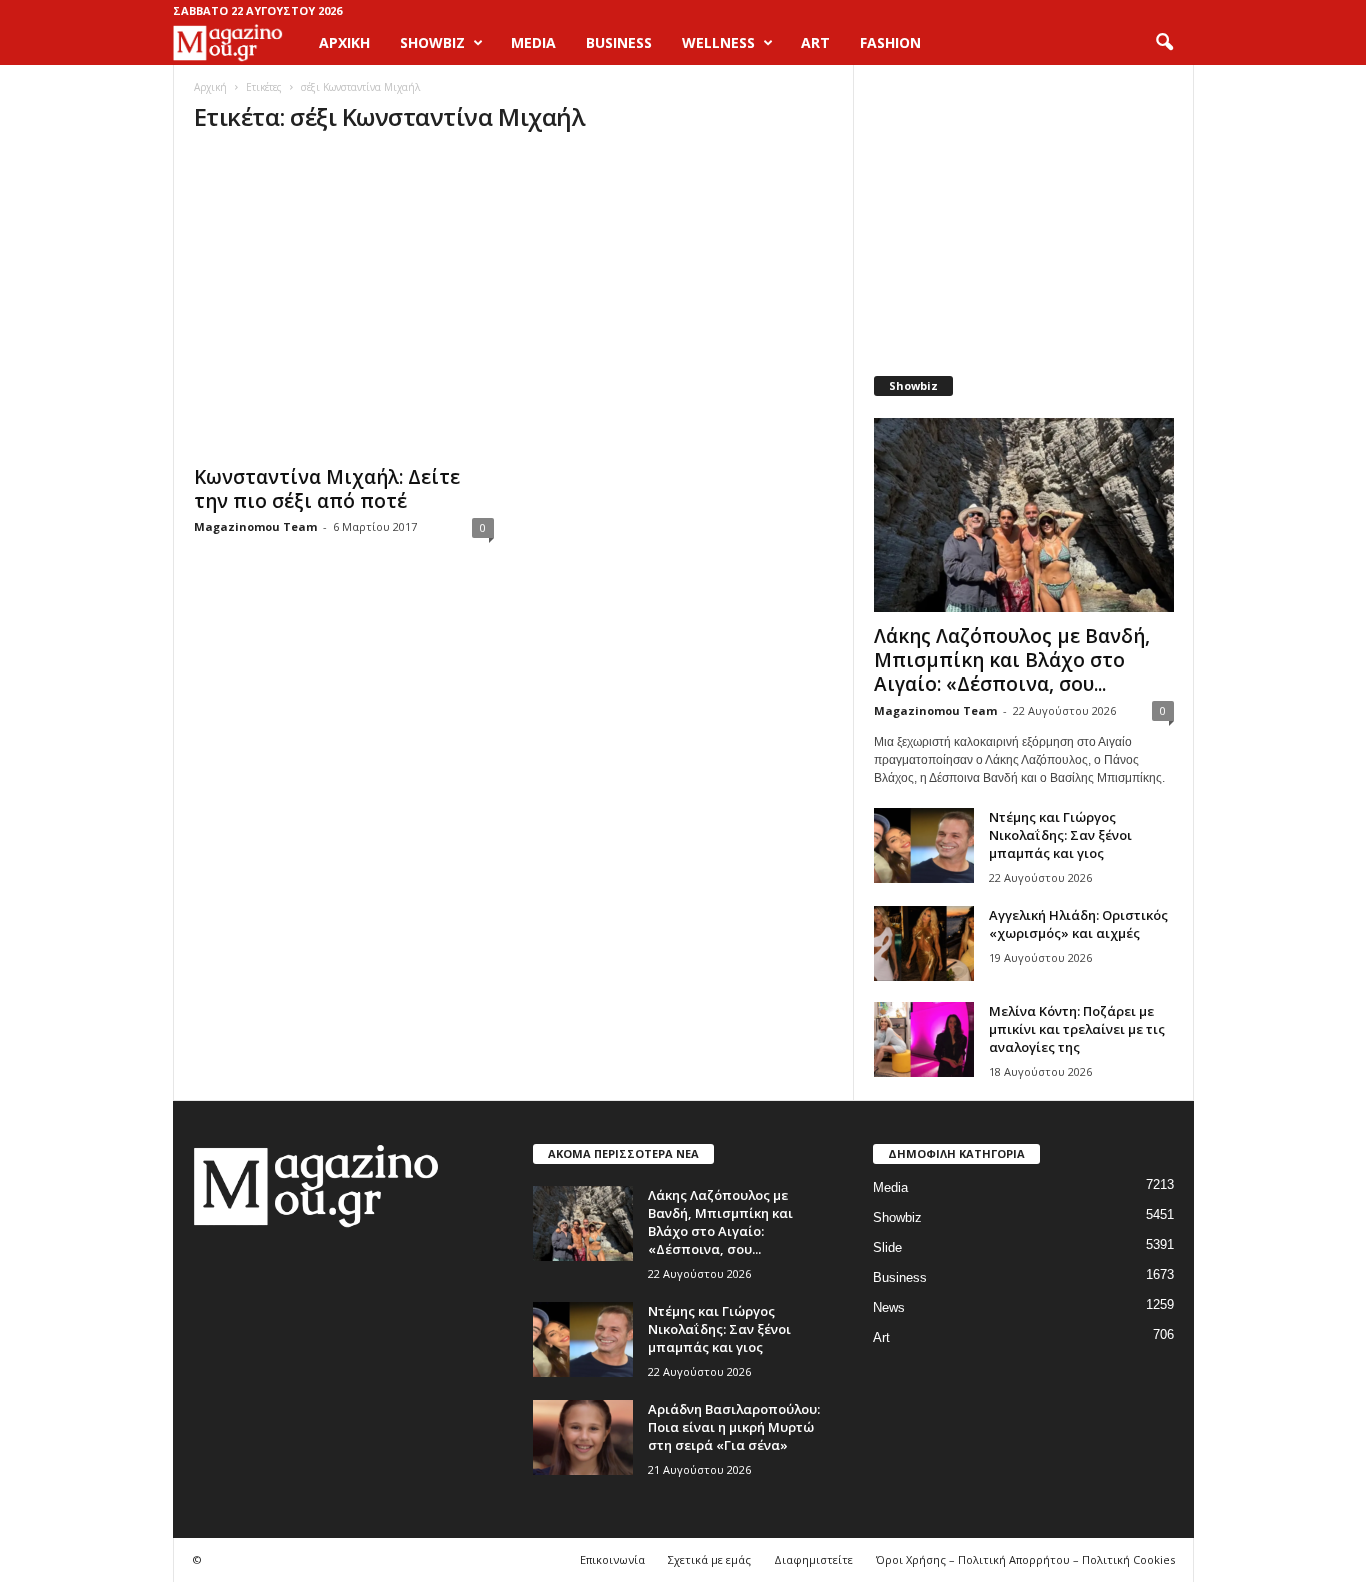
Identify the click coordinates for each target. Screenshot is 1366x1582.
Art (881, 1337)
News (889, 1307)
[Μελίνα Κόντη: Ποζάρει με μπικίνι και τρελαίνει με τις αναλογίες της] (924, 1039)
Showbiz (897, 1217)
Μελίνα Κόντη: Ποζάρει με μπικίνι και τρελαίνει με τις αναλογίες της (1077, 1029)
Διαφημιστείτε (813, 1559)
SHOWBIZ (432, 42)
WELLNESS (718, 42)
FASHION (890, 42)
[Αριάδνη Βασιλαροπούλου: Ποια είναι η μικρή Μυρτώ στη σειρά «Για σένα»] (583, 1437)
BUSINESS (619, 42)
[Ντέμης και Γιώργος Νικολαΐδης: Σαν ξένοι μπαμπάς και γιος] (924, 845)
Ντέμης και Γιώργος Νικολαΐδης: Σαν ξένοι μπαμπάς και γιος (1060, 835)
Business (900, 1277)
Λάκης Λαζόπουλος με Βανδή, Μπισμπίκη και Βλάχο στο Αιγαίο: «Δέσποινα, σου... (1012, 660)
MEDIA (533, 42)
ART (815, 42)
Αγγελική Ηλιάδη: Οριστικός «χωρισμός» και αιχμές (1078, 924)
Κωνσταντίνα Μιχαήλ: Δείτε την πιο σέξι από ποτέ (327, 489)
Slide (887, 1247)
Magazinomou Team (255, 526)
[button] (1164, 43)
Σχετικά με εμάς (709, 1559)
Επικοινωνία (612, 1559)
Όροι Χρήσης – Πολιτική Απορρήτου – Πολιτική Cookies (1025, 1559)
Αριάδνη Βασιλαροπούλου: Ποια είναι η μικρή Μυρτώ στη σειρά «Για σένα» (734, 1427)
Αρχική (344, 42)
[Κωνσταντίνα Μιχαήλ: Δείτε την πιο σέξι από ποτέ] (344, 303)
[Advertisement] (1023, 210)
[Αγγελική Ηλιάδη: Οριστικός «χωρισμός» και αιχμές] (924, 943)
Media (890, 1187)
